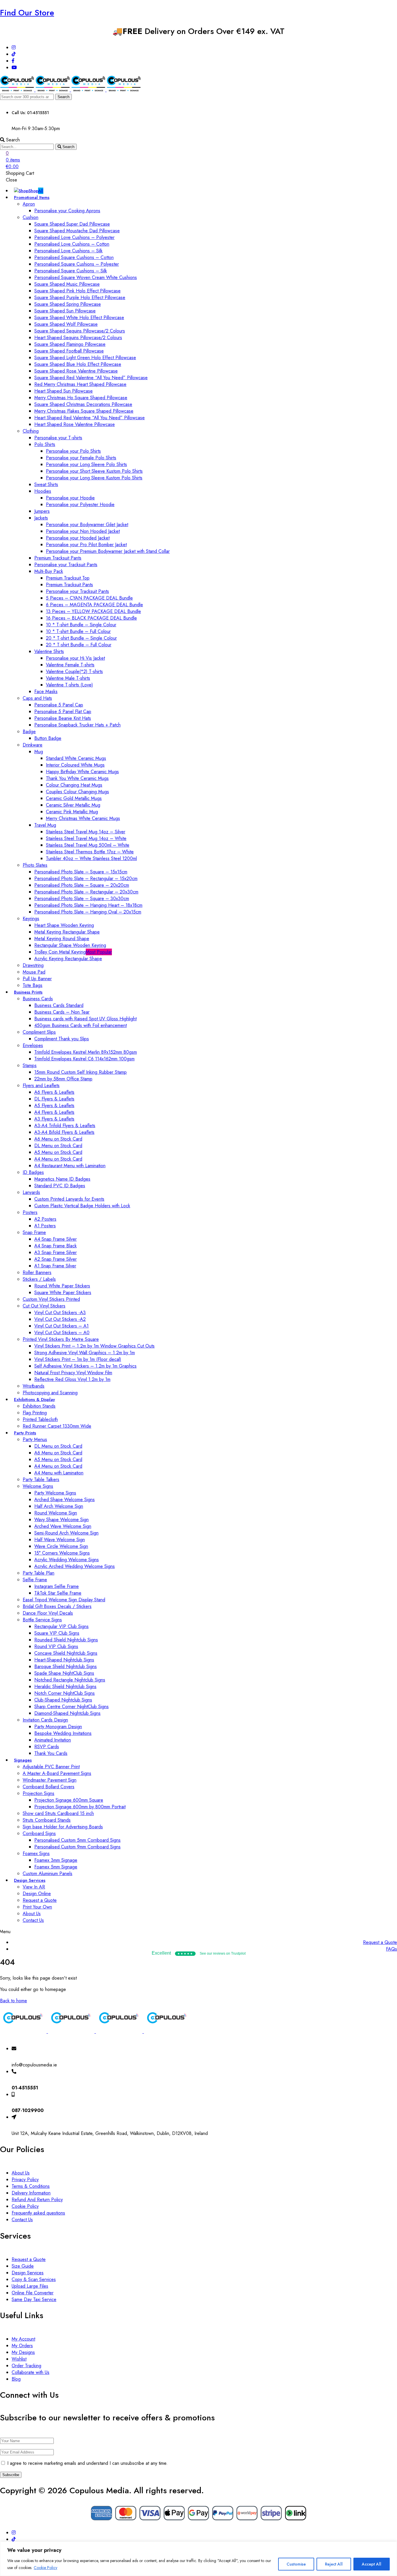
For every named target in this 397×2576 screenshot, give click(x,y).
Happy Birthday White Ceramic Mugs (82, 772)
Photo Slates (35, 865)
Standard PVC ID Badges (60, 1186)
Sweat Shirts (46, 484)
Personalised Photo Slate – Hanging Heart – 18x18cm (88, 905)
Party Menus (35, 1439)
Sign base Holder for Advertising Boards (63, 1827)
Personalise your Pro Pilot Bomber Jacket (86, 545)
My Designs (23, 2352)
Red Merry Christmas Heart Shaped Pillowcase (80, 384)
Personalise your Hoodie (70, 498)
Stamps (30, 1065)
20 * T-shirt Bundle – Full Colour (79, 645)
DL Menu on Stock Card (58, 1146)
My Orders (22, 2346)
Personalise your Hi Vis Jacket (75, 658)
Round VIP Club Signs (56, 1646)
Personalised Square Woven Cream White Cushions (86, 277)
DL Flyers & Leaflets (54, 1099)
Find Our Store (27, 13)
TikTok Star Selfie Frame (58, 1593)
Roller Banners (37, 1272)
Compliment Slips (39, 1032)
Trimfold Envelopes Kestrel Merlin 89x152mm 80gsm (86, 1052)
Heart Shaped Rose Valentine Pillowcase (75, 424)
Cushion (31, 217)
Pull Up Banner (37, 979)
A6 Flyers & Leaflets (54, 1092)
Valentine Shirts (49, 651)
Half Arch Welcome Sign (59, 1506)
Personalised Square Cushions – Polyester (77, 264)
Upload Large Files (30, 2286)
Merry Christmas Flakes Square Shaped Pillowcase (84, 411)
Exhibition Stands (39, 1406)
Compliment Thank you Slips (62, 1039)
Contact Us (33, 1920)
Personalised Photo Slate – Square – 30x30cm (82, 898)
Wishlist (19, 2359)
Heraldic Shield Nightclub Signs (65, 1687)
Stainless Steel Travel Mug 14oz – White (86, 838)
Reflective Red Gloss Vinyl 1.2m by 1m (72, 1379)
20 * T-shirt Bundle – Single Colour (81, 638)
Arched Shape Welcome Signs (65, 1500)
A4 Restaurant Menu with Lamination (70, 1166)
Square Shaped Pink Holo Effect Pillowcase (77, 291)
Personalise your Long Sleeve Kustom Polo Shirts (94, 478)
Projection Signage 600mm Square (69, 1800)
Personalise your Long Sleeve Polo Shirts (86, 464)
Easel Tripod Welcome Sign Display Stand (64, 1600)
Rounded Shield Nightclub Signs (66, 1640)
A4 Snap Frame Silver (56, 1239)
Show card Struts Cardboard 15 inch (58, 1813)
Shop (36, 191)
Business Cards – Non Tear (62, 1012)
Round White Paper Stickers (62, 1286)
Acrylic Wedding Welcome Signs (67, 1560)
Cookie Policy (45, 2568)
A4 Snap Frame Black (56, 1246)
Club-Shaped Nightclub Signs (63, 1700)
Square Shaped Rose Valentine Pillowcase (76, 371)
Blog (16, 2379)
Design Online (37, 1894)
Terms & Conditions (31, 2186)
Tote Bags (33, 985)
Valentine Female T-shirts (70, 665)
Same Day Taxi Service (34, 2299)
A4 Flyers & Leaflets (54, 1112)
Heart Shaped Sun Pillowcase (64, 391)
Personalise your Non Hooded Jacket (83, 531)
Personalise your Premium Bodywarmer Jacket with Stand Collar (108, 551)
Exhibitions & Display (34, 1399)
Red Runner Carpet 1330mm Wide (57, 1426)
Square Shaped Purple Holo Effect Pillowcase (80, 297)
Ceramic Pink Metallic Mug (72, 812)
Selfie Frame (35, 1580)
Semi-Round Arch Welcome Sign (66, 1533)
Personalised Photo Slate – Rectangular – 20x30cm (86, 892)
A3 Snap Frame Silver (56, 1252)
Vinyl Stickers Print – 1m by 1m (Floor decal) (78, 1359)
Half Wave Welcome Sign (60, 1540)
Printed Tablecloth (40, 1419)
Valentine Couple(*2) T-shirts (74, 671)
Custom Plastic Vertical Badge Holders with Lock (82, 1206)
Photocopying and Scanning (50, 1393)
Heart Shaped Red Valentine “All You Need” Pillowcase (90, 418)
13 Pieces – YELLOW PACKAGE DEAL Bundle (93, 611)
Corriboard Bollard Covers (49, 1787)
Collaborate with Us (31, 2372)
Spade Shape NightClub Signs (64, 1673)
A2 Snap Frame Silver (56, 1259)
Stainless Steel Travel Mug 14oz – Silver (86, 832)
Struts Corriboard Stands (47, 1820)
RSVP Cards (47, 1747)
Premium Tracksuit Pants (58, 558)
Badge (29, 732)
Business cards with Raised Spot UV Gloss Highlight (85, 1019)
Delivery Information (31, 2193)
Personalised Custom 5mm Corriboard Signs (77, 1840)
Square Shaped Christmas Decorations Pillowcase (83, 404)
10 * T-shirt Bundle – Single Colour (81, 625)
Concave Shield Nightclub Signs (66, 1653)
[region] (199, 2559)
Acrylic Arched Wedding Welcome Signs (75, 1566)
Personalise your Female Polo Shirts (81, 458)
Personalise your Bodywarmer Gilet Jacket (87, 525)
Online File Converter (33, 2293)
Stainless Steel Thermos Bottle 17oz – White (90, 852)
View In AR (34, 1887)
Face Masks (46, 691)
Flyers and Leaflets (41, 1085)
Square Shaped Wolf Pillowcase (66, 324)
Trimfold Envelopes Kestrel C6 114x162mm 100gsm (84, 1059)
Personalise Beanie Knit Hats (63, 718)
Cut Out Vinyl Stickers (44, 1306)
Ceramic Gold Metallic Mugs (74, 798)
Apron (29, 204)
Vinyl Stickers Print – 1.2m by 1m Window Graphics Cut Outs (94, 1346)
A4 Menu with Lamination (59, 1473)
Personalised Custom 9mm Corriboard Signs (77, 1847)
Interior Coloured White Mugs (75, 765)
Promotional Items (32, 197)
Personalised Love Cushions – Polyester (74, 237)
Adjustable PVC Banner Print (51, 1767)
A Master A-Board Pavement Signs (57, 1773)
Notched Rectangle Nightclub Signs (70, 1680)
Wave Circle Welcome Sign (61, 1546)
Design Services (30, 1880)
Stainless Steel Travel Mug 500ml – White (88, 845)
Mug (39, 752)
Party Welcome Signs (55, 1493)
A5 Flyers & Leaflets (54, 1106)
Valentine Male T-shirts (68, 678)
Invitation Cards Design (45, 1720)
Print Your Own (37, 1907)
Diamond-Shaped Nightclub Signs (67, 1713)
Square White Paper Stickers (63, 1293)
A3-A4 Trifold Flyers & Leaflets (65, 1126)
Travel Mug (45, 825)
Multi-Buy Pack (49, 571)
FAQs (391, 1949)
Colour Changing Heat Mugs (74, 785)
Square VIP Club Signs (57, 1633)
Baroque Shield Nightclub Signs (66, 1666)
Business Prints (28, 992)
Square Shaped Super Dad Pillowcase (72, 224)
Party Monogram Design (58, 1727)
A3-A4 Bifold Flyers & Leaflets (64, 1132)
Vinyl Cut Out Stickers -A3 (60, 1313)
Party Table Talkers (41, 1479)
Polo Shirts (45, 444)
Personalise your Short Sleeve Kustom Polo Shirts (94, 471)
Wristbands (34, 1386)
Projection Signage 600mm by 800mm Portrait (80, 1807)
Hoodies (43, 491)
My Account (23, 2339)
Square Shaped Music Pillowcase (67, 284)
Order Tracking (26, 2366)
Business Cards (38, 999)
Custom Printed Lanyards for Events (69, 1199)
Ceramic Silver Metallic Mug (73, 805)
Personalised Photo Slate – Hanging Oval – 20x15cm (88, 912)
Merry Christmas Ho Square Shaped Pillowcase (81, 398)
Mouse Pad (34, 972)
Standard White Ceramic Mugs (76, 758)
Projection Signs (39, 1793)
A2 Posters (45, 1219)
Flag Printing (35, 1413)
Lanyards (31, 1192)
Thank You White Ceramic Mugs (77, 778)
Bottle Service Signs (42, 1620)
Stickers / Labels (39, 1279)
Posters (30, 1212)
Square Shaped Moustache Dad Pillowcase (77, 231)
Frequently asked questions (38, 2213)
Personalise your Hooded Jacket (78, 538)
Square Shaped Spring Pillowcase (68, 304)
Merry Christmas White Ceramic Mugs (83, 818)
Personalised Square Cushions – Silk (71, 271)
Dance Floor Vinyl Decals (48, 1613)
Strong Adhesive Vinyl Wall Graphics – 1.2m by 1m (85, 1353)
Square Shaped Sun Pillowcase (65, 311)
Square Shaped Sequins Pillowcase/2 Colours (80, 331)
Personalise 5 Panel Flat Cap (63, 712)
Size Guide (23, 2266)
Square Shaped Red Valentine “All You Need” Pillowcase (91, 378)
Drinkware (33, 745)
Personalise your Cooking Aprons (67, 211)
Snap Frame (34, 1232)
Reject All (334, 2564)
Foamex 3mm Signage (56, 1860)
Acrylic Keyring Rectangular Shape (68, 959)
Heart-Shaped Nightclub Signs (64, 1660)
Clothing (31, 431)
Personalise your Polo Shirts (73, 451)
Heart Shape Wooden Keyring (64, 925)
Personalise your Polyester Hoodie (80, 504)
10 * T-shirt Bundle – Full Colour (78, 631)
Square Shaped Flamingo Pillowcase (70, 344)
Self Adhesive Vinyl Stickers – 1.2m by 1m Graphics (85, 1366)
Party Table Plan (39, 1573)
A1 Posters (45, 1226)
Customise (296, 2564)
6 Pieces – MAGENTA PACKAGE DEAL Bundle (94, 605)
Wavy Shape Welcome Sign (61, 1520)
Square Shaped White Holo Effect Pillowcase (79, 317)
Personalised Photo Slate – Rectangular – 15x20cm (86, 878)
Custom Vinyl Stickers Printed (51, 1299)
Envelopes (33, 1045)
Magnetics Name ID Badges (62, 1179)
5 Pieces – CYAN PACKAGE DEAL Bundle (89, 598)
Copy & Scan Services (34, 2279)
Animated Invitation (53, 1740)
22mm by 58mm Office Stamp (63, 1079)
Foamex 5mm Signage (56, 1867)
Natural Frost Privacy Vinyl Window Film (73, 1373)
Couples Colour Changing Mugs (77, 792)
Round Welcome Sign (56, 1513)
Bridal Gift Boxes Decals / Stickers (57, 1606)
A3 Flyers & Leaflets (54, 1119)
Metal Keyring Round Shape (62, 939)
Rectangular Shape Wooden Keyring (70, 945)
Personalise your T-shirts (58, 438)
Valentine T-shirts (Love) (69, 685)
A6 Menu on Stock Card (58, 1139)
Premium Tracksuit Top (68, 578)
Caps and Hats (37, 698)
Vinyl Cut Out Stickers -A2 (60, 1319)
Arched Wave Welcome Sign (63, 1526)
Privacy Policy (25, 2180)
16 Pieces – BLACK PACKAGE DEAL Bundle (91, 618)
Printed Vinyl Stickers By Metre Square (61, 1339)
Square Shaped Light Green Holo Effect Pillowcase (85, 358)
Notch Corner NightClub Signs (65, 1693)
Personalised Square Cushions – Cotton (74, 257)
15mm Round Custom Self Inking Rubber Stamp (81, 1072)
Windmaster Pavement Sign (50, 1780)
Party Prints (25, 1433)
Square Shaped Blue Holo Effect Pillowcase (78, 364)
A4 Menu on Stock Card (58, 1159)
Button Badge (48, 738)
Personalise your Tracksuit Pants (66, 565)
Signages (23, 1760)
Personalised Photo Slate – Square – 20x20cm (82, 885)
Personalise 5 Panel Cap (59, 705)
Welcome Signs (38, 1486)
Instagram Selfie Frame (57, 1586)
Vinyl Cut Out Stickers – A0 (62, 1333)
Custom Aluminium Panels (48, 1873)
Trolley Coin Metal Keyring (73, 952)
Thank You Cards (51, 1753)
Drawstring (33, 965)
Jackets (41, 518)
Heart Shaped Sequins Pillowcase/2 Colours (78, 338)
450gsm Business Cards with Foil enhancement (81, 1025)
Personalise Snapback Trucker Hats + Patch (77, 725)
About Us (32, 1914)
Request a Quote (40, 1900)
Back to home (14, 2001)
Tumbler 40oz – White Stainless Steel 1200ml (91, 858)
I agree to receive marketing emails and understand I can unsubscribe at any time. (87, 2463)
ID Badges (33, 1172)
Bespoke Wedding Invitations (63, 1733)
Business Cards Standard (59, 1005)
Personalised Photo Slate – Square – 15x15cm (81, 872)
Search (64, 97)
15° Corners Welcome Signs (62, 1553)
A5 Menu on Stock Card (58, 1152)
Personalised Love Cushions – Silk (68, 251)
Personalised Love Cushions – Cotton (72, 244)
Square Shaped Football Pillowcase (69, 351)
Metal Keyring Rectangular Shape (67, 932)
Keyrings (31, 919)
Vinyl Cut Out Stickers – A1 (61, 1326)
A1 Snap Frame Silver (55, 1266)
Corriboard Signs (39, 1833)
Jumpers (42, 511)
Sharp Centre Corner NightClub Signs (71, 1707)
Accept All (372, 2564)
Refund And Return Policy (37, 2200)
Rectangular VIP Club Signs (61, 1626)
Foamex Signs (36, 1853)
